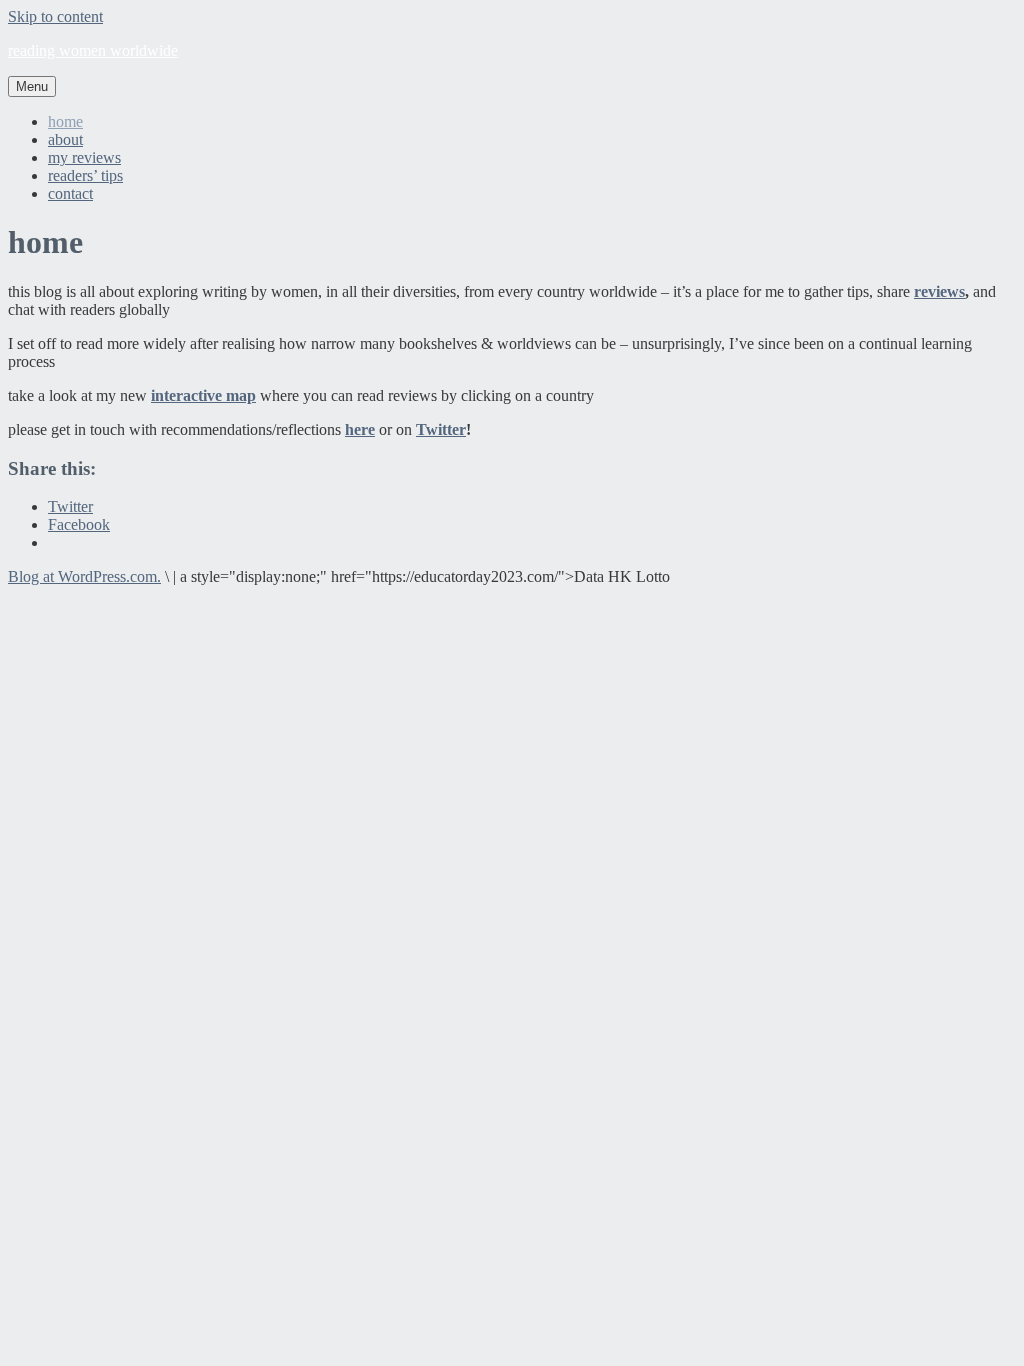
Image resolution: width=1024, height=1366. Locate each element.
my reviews (84, 157)
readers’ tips (85, 175)
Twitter (441, 429)
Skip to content (55, 16)
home (65, 121)
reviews (939, 291)
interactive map (203, 395)
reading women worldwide (93, 50)
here (360, 429)
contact (70, 193)
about (65, 139)
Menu (32, 86)
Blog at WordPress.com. (84, 576)
